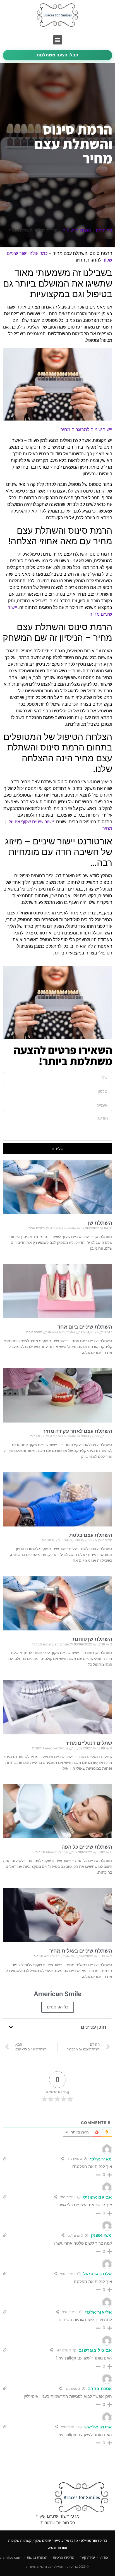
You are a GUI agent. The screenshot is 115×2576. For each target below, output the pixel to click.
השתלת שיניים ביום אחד (85, 1327)
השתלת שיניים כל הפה (87, 1847)
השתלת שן (100, 1223)
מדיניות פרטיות (64, 2557)
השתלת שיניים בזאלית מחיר (81, 1951)
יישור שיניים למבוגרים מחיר (86, 430)
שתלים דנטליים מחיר (89, 1743)
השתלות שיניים (77, 230)
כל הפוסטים (58, 2007)
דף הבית (104, 230)
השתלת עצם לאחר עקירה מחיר (77, 1431)
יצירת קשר (87, 2557)
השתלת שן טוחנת (92, 1639)
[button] (58, 40)
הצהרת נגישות (37, 2557)
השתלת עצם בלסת (91, 1535)
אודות (104, 2557)
